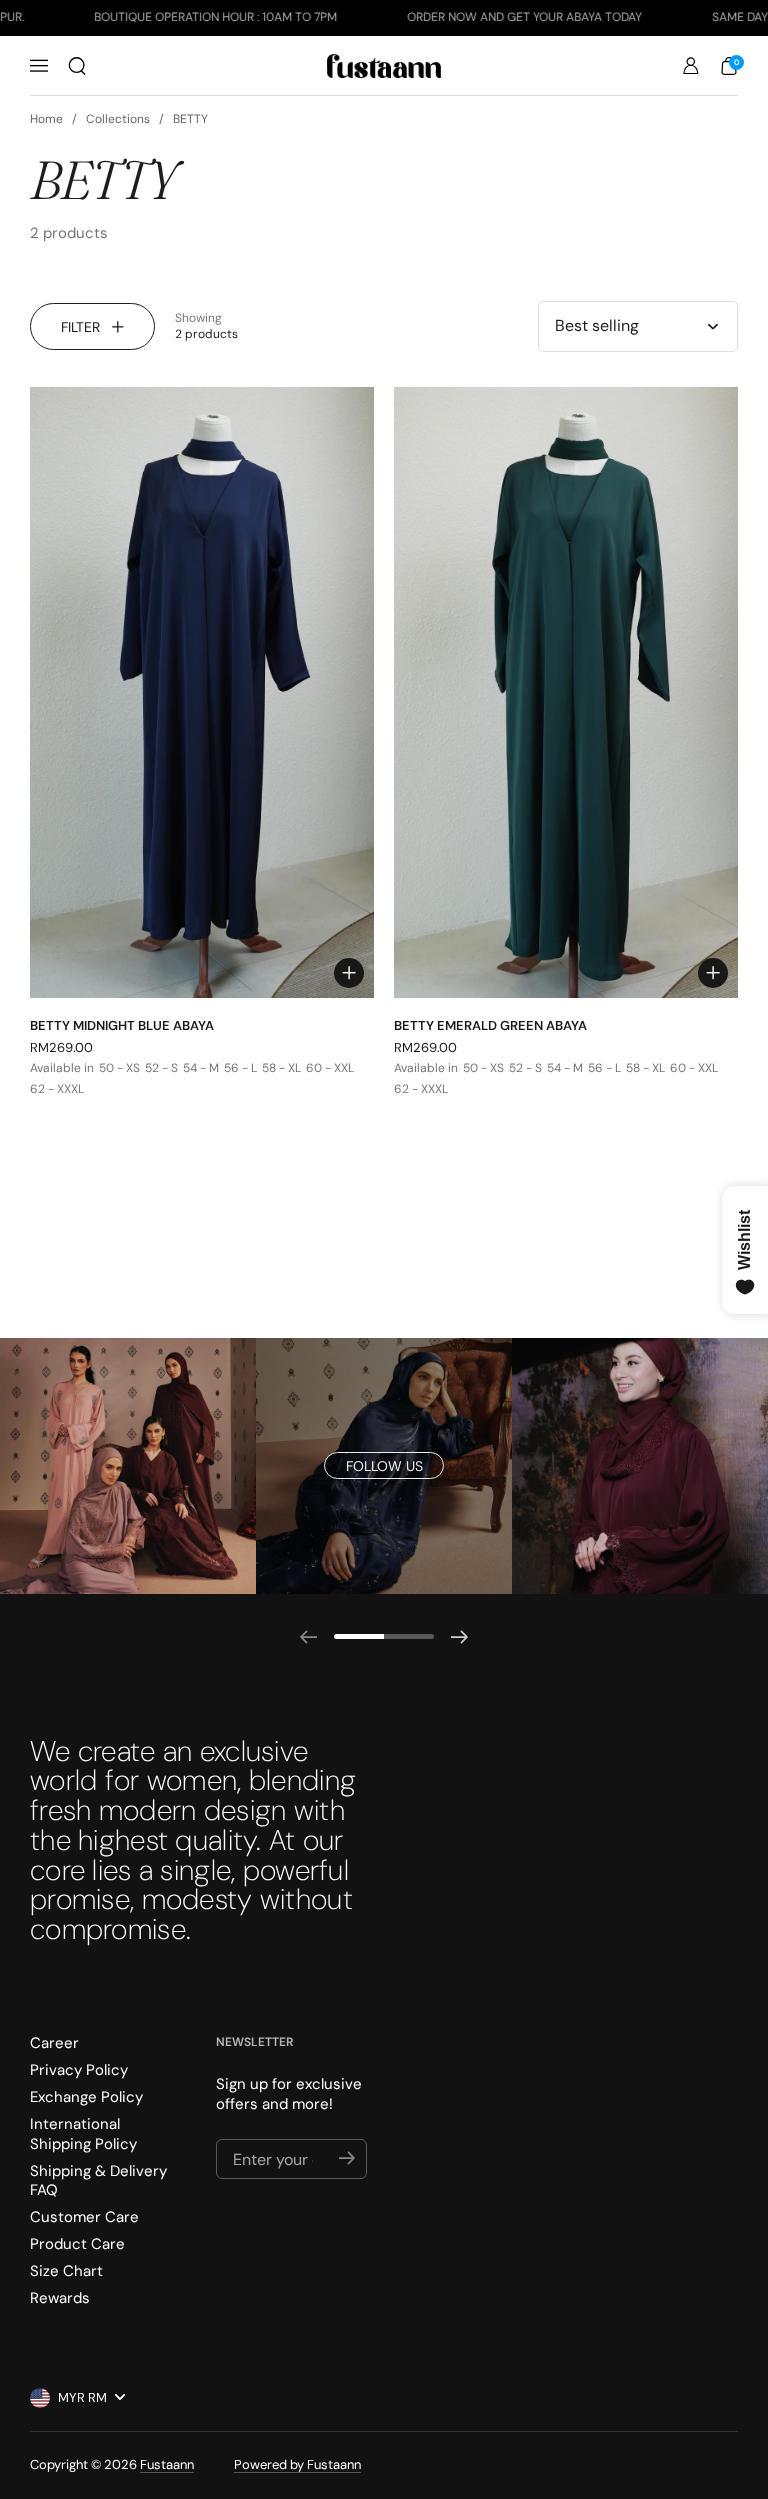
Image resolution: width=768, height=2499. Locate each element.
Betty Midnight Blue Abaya (122, 1025)
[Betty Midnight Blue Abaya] (202, 692)
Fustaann (167, 2464)
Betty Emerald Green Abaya (490, 1025)
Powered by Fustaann (297, 2464)
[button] (77, 66)
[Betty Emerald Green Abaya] (566, 692)
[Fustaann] (384, 66)
